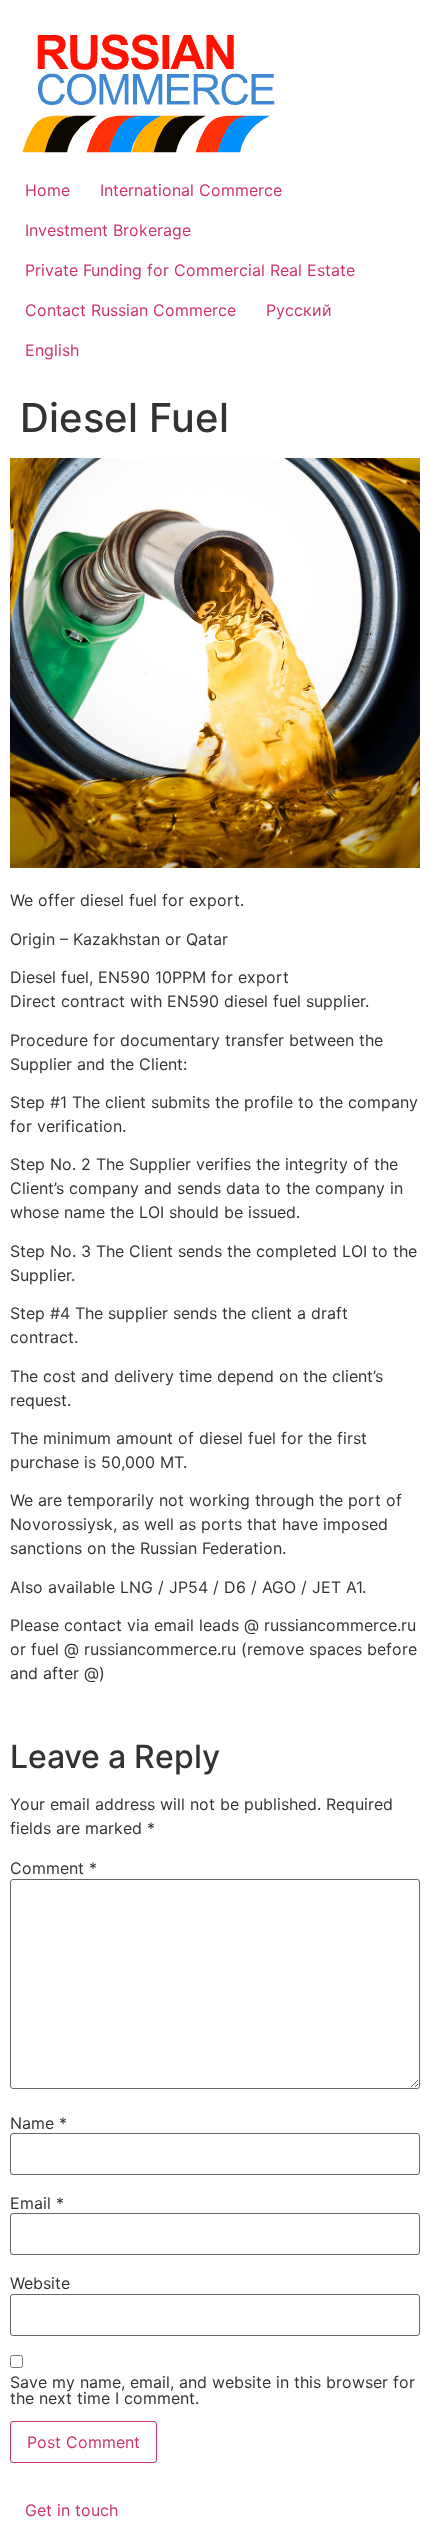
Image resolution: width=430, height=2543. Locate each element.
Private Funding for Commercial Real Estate (190, 270)
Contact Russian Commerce (130, 310)
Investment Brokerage (108, 230)
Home (47, 190)
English (52, 350)
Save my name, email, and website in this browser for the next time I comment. (212, 2390)
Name (38, 2123)
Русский (299, 310)
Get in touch (71, 2510)
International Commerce (191, 190)
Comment (53, 1868)
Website (40, 2283)
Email (37, 2203)
